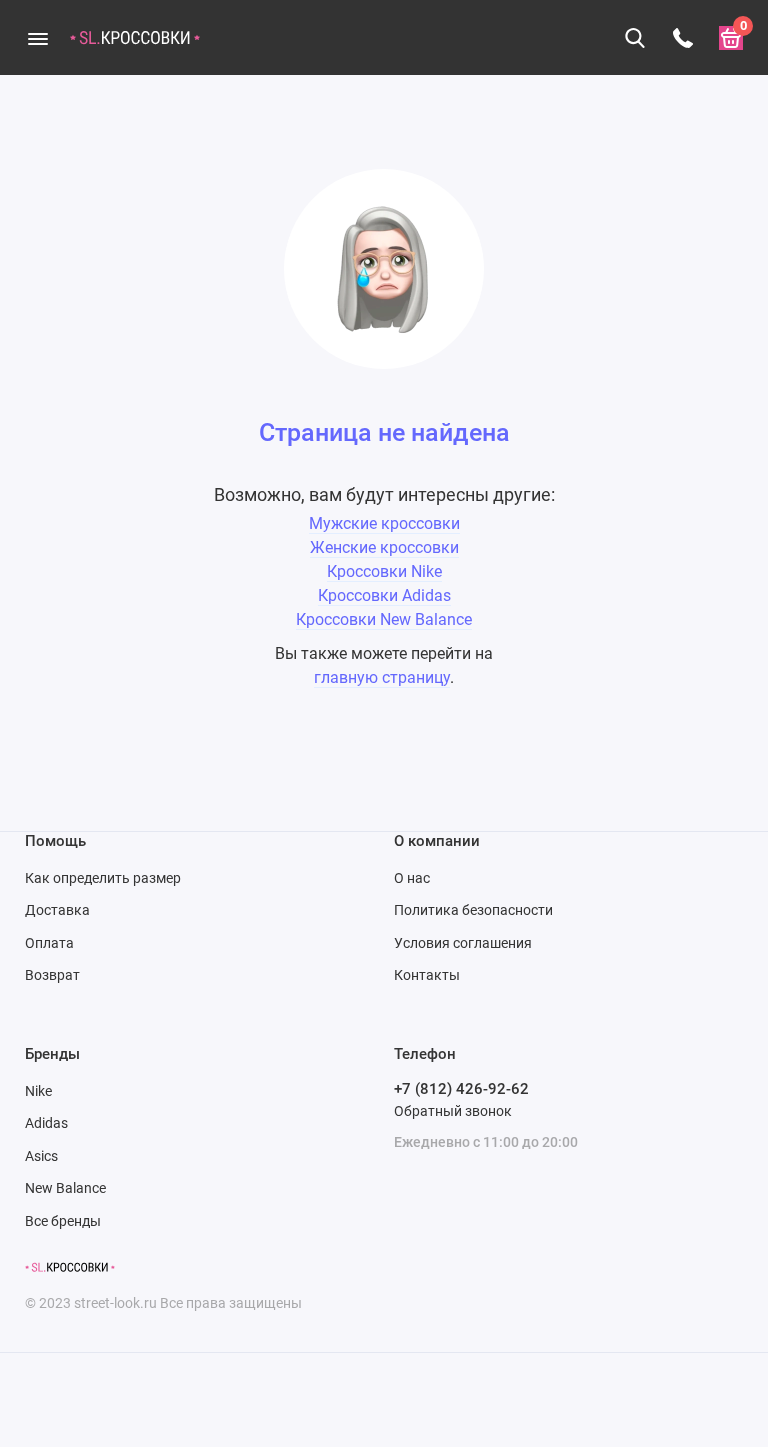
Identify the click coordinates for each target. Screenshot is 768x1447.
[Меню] (37, 37)
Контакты (427, 975)
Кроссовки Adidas (384, 595)
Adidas (46, 1123)
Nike (38, 1091)
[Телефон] (683, 38)
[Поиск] (635, 38)
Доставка (57, 910)
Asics (41, 1156)
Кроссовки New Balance (384, 619)
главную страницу (382, 677)
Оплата (49, 943)
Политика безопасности (473, 910)
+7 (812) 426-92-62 (461, 1089)
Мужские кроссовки (384, 523)
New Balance (65, 1188)
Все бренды (63, 1221)
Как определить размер (103, 878)
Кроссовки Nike (384, 571)
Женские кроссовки (384, 547)
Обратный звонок (453, 1111)
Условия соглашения (463, 943)
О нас (412, 878)
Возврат (52, 975)
